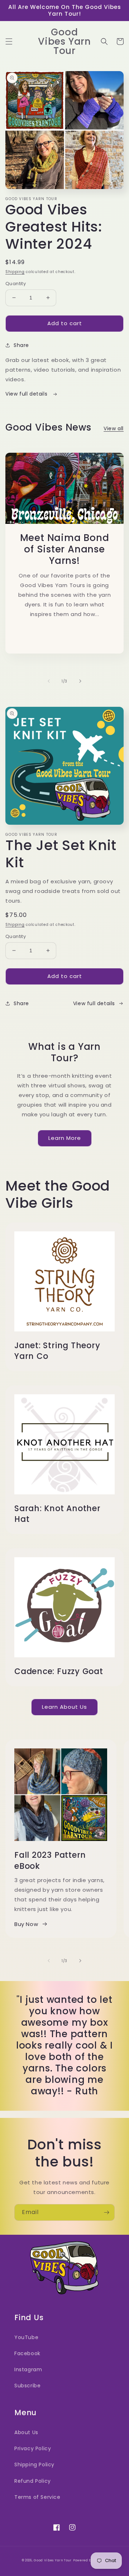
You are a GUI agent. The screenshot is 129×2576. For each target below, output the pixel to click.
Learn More (65, 1138)
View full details (27, 394)
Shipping (15, 272)
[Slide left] (49, 681)
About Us (26, 2432)
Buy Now (26, 1924)
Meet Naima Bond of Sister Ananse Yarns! (65, 549)
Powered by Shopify (90, 2560)
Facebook (27, 2353)
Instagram (28, 2369)
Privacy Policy (33, 2448)
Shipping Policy (34, 2465)
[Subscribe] (106, 2212)
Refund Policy (33, 2481)
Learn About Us (64, 1707)
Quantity (16, 284)
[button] (9, 41)
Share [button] (21, 345)
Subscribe (27, 2386)
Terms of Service (37, 2497)
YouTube (26, 2337)
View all (114, 428)
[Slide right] (80, 681)
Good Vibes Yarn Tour (53, 2560)
